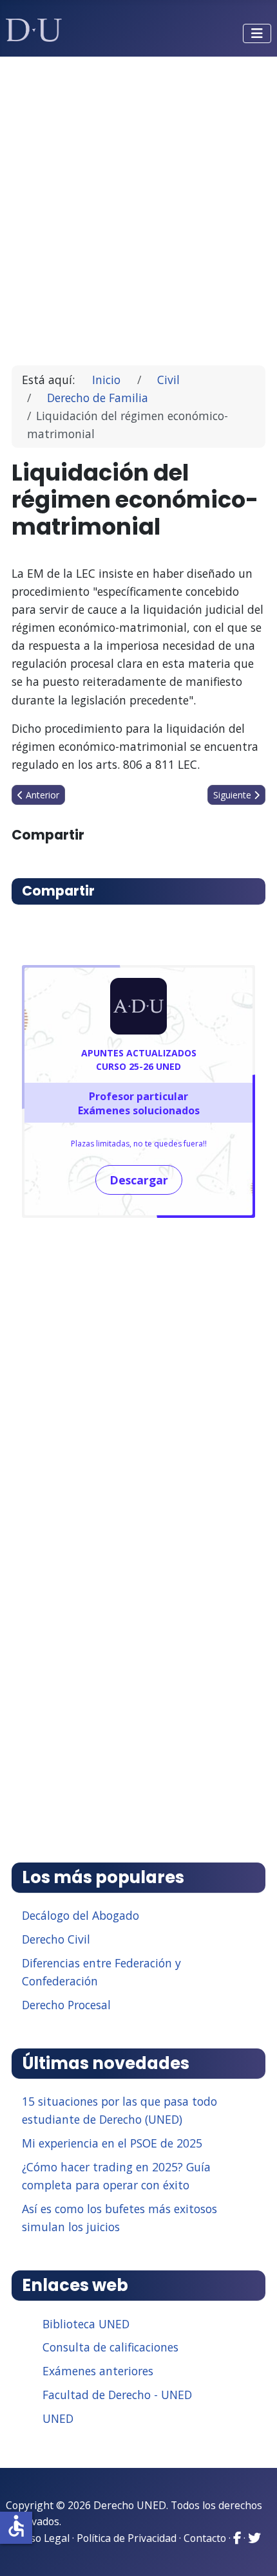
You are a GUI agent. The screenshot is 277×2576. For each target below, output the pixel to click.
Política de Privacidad (127, 2538)
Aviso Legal (43, 2538)
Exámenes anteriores (98, 2371)
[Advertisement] (138, 205)
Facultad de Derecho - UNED (117, 2395)
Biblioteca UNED (86, 2324)
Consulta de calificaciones (110, 2347)
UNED (58, 2418)
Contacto (205, 2538)
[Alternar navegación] (257, 33)
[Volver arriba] (253, 2550)
